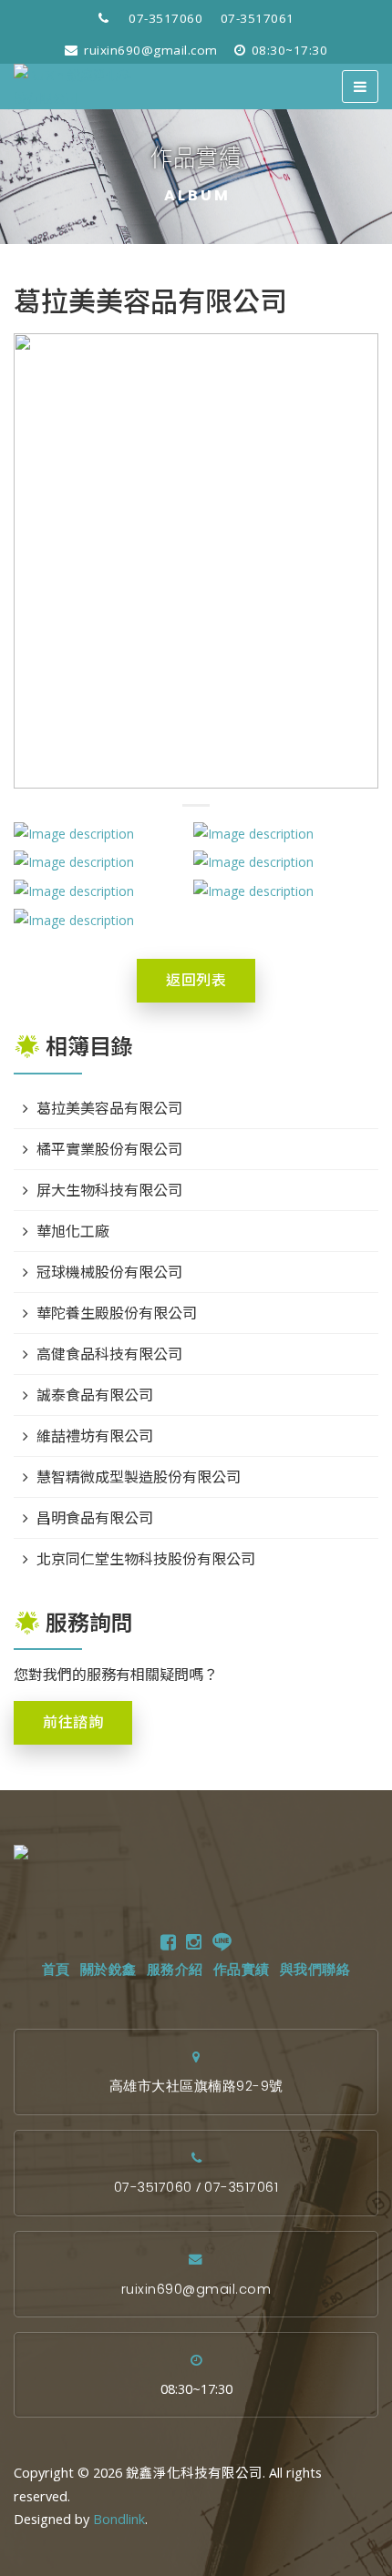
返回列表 (196, 980)
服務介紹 (175, 1970)
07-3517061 (258, 18)
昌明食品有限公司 (95, 1518)
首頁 (56, 1970)
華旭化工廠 (73, 1231)
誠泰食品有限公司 (95, 1395)
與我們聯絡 (315, 1970)
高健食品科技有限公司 (109, 1354)
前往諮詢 (73, 1722)
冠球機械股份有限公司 (109, 1272)
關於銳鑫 (108, 1970)
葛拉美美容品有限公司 (109, 1108)
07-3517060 (165, 18)
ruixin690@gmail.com (149, 50)
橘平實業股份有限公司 (109, 1149)
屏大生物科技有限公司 (109, 1190)
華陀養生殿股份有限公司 (117, 1313)
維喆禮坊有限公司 (95, 1436)
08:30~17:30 (287, 50)
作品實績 (242, 1970)
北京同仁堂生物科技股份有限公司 (146, 1559)
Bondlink (119, 2519)
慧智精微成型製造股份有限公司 (139, 1477)
